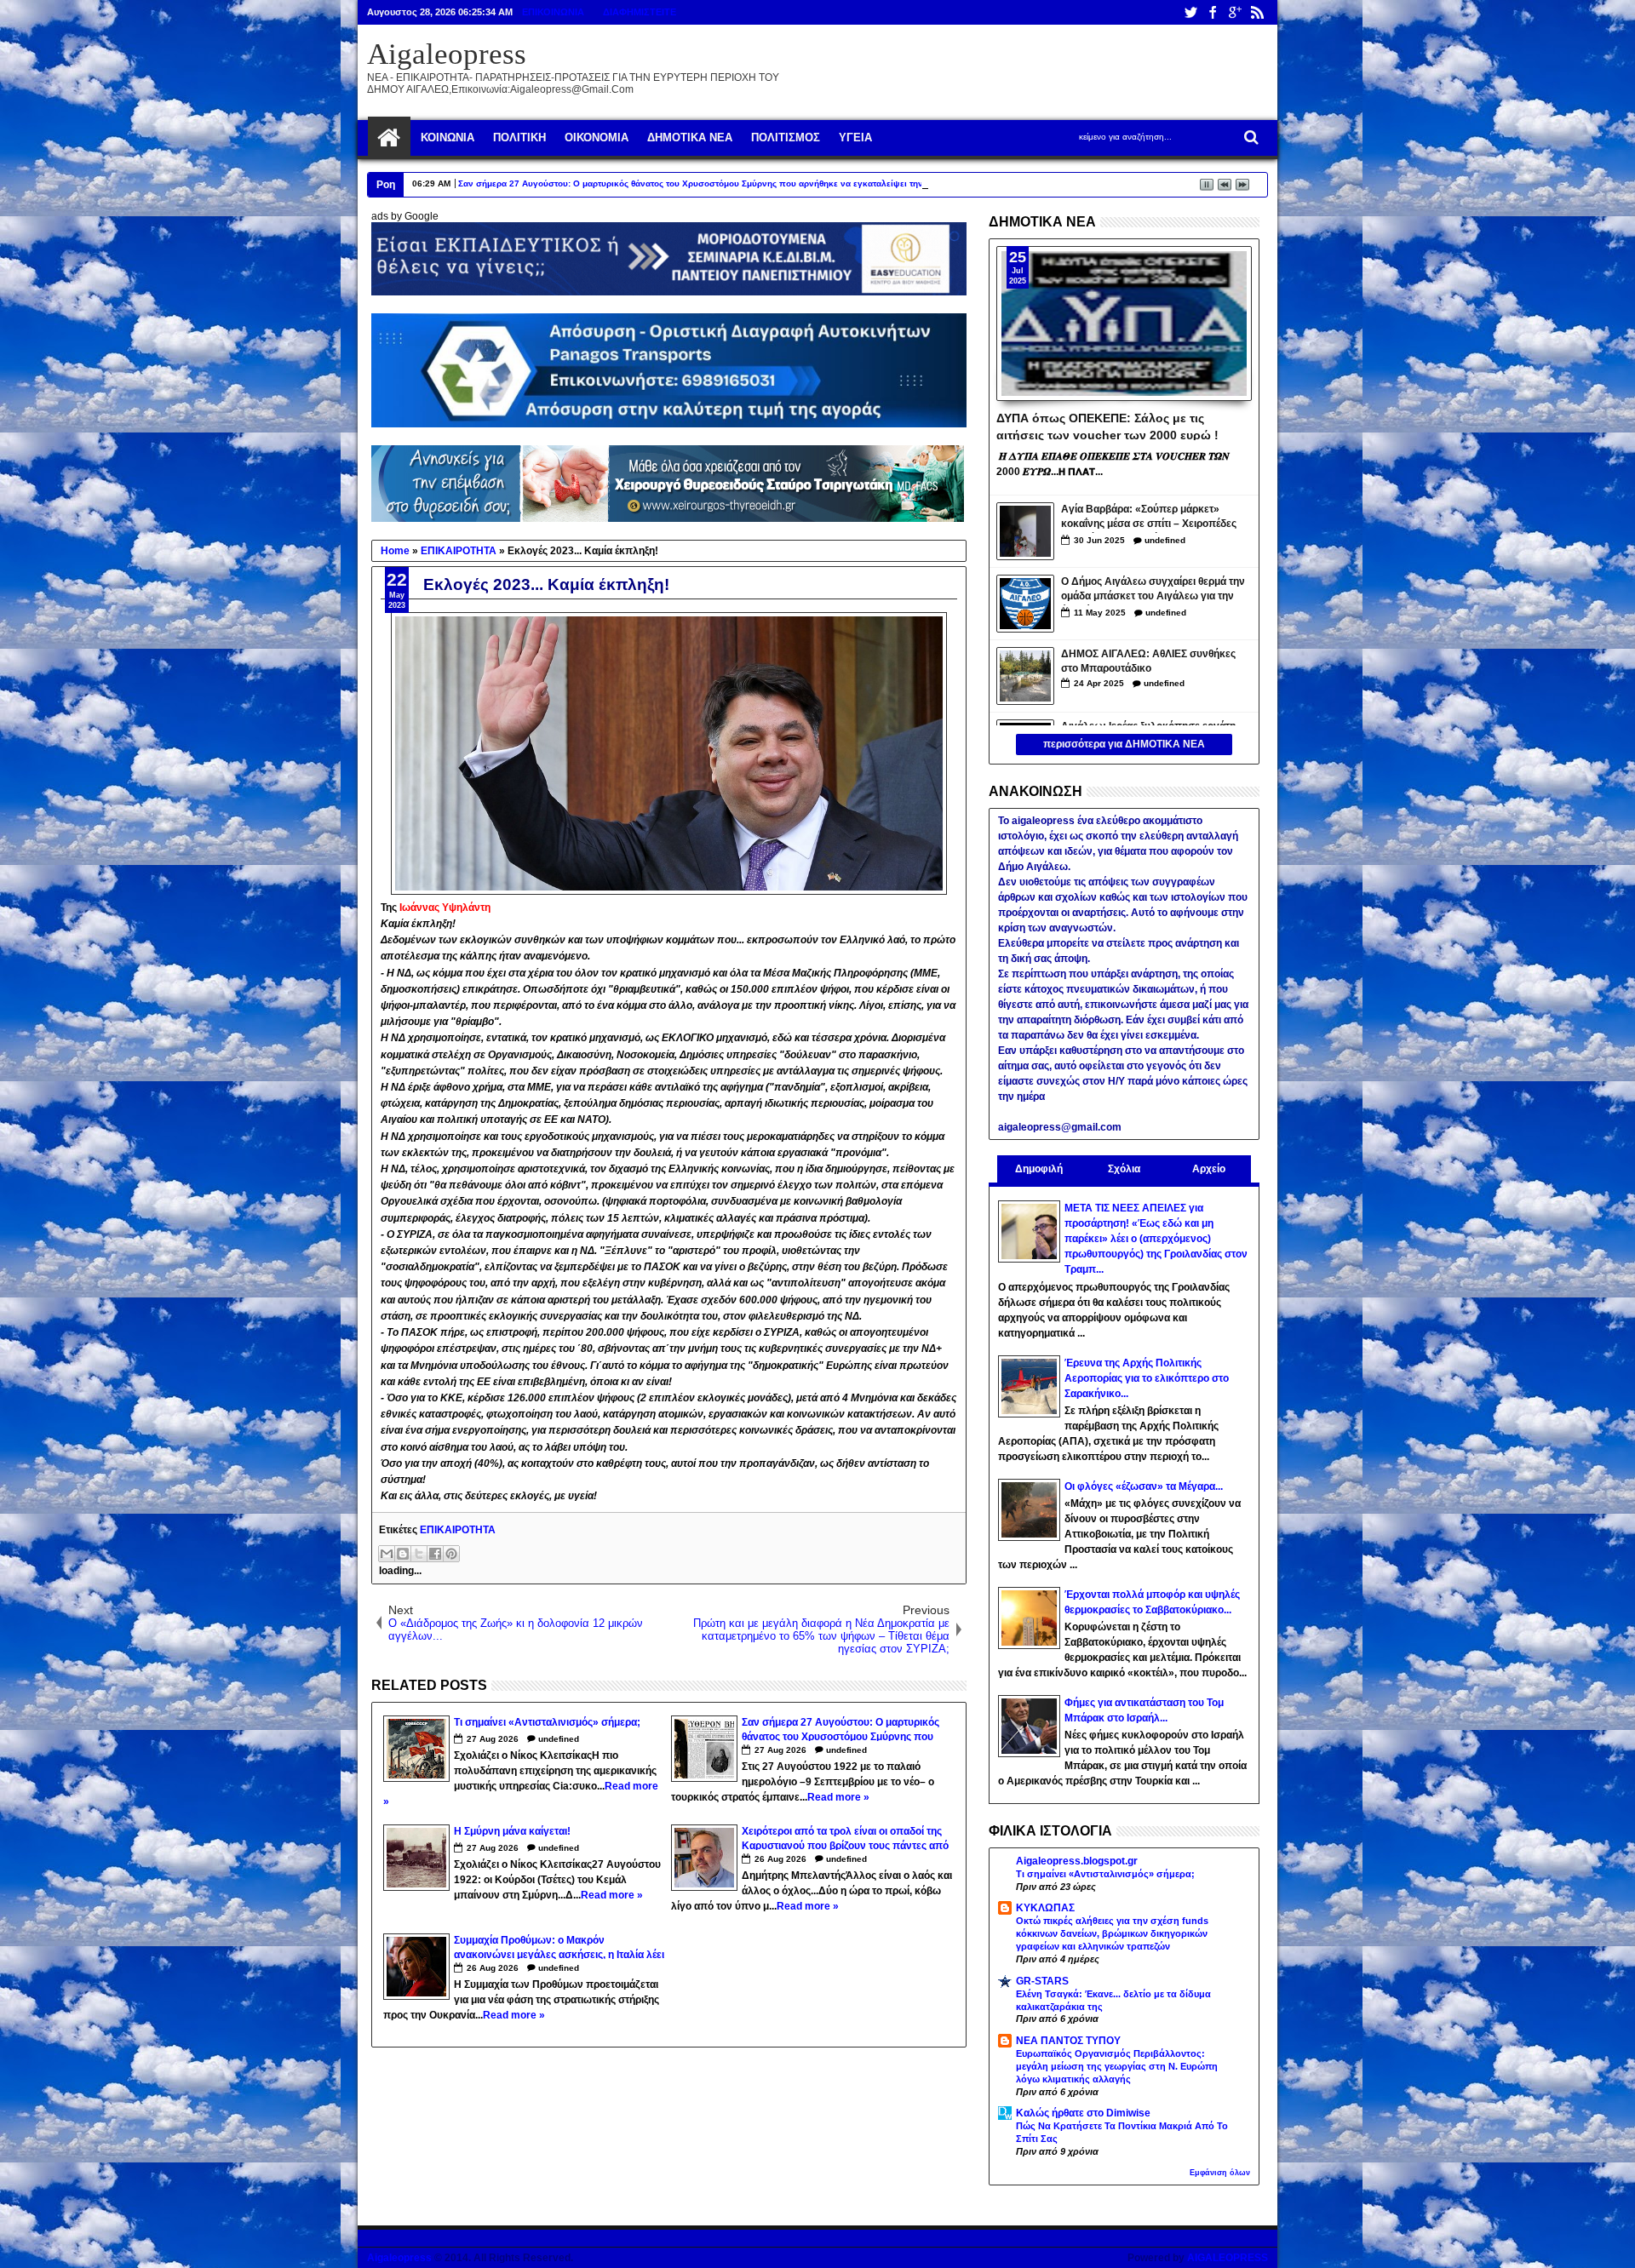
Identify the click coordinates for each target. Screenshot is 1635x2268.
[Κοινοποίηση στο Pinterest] (451, 1554)
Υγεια (855, 137)
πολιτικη (519, 137)
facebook (1213, 12)
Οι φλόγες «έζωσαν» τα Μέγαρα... (1144, 1486)
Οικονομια (597, 137)
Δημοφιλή (1039, 1169)
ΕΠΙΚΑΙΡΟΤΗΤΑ (458, 1530)
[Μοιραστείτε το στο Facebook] (435, 1554)
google (1235, 12)
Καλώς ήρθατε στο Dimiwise (1083, 2113)
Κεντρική (389, 138)
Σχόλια (1124, 1169)
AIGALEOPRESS (1228, 2258)
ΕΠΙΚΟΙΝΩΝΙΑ (553, 12)
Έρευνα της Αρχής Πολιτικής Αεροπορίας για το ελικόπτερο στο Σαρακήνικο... (1147, 1378)
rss (1257, 12)
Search (1250, 137)
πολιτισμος (786, 137)
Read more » (838, 1797)
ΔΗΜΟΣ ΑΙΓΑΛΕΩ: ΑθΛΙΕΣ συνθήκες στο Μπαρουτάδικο (1148, 661)
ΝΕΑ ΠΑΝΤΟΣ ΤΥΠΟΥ (1068, 2041)
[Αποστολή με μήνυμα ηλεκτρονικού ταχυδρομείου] (387, 1554)
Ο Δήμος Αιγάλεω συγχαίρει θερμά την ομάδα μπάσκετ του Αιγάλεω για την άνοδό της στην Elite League (1153, 590)
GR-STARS (1042, 1981)
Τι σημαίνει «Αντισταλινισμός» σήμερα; (1105, 1874)
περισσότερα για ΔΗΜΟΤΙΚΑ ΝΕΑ (1124, 744)
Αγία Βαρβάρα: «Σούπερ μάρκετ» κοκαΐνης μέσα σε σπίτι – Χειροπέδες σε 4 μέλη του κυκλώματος (1149, 518)
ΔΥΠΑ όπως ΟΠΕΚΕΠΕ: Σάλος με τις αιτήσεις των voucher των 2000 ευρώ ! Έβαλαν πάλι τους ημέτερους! (1107, 426)
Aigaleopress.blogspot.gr (1077, 1861)
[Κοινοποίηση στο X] (419, 1554)
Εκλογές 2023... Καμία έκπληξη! (546, 584)
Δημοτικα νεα (690, 137)
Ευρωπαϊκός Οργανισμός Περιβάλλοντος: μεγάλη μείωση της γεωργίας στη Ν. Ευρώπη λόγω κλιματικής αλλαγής (1117, 2066)
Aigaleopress (447, 54)
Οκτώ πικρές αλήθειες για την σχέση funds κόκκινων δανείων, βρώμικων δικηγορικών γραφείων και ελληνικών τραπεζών (1112, 1933)
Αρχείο (1209, 1169)
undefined (559, 1739)
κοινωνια (447, 137)
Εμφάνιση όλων (1220, 2173)
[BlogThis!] (403, 1554)
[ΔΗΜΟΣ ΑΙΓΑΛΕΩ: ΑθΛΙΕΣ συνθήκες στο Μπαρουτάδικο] (1025, 676)
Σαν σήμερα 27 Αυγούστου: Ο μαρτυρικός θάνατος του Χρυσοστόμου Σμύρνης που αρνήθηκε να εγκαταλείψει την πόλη (703, 183)
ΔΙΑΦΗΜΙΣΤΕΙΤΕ (640, 12)
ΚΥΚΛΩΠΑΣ (1045, 1908)
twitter (1190, 12)
